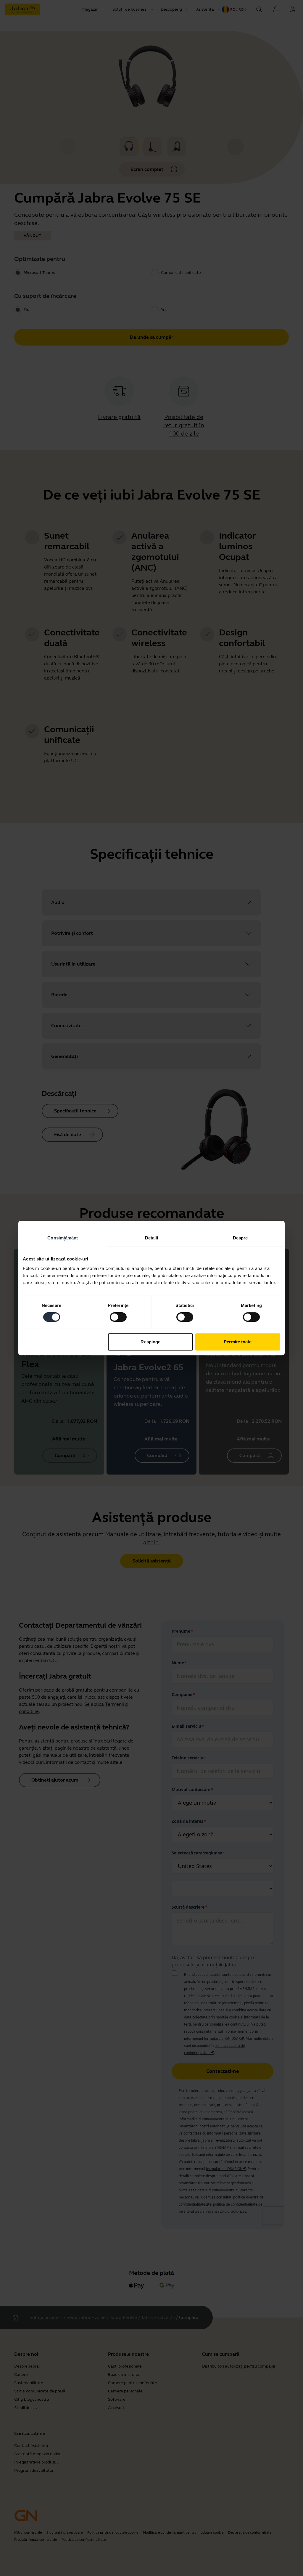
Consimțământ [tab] (63, 1238)
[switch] (118, 1317)
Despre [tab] (240, 1238)
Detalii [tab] (152, 1238)
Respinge (150, 1342)
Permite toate (238, 1342)
